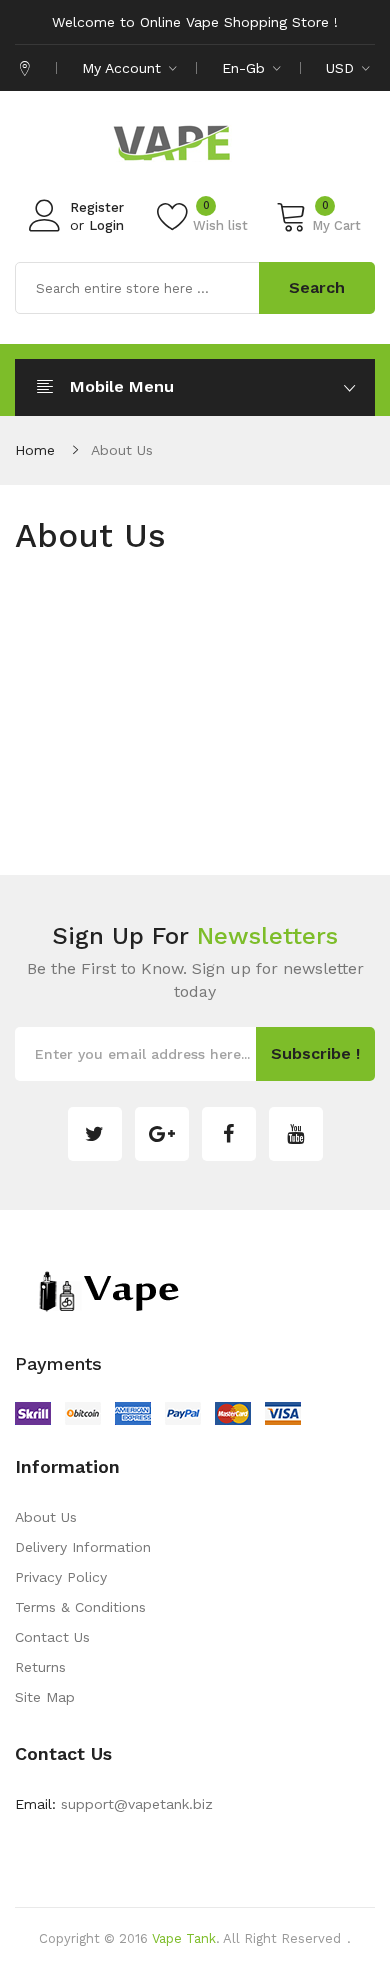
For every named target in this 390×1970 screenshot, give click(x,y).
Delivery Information (83, 1547)
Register (97, 207)
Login (106, 225)
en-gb (246, 68)
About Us (122, 450)
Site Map (45, 1697)
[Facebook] (229, 1134)
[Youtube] (296, 1134)
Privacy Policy (61, 1577)
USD (342, 68)
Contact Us (52, 1637)
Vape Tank (184, 1938)
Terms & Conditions (80, 1607)
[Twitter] (95, 1134)
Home (35, 450)
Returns (40, 1667)
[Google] (162, 1134)
